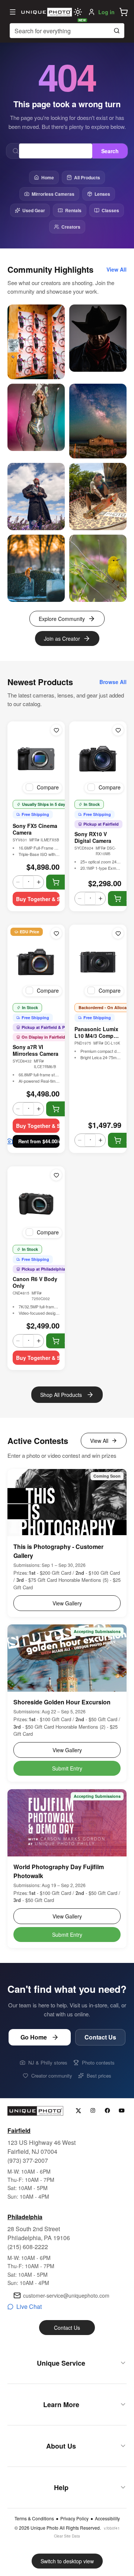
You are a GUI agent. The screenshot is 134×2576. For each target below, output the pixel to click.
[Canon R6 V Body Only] (36, 1204)
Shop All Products (61, 1395)
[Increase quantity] (39, 882)
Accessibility (107, 2518)
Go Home (34, 2037)
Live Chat (29, 2306)
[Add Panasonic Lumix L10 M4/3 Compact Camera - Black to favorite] (118, 933)
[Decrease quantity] (18, 882)
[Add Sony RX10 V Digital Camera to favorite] (118, 730)
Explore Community (62, 619)
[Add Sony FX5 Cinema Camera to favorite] (56, 730)
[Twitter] (78, 2111)
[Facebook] (107, 2111)
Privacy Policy (74, 2518)
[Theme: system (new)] (78, 12)
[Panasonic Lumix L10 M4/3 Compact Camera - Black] (98, 962)
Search (110, 151)
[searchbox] (67, 31)
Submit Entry (67, 1768)
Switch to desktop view (67, 2561)
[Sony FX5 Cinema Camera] (36, 759)
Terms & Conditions (34, 2518)
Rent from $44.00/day (39, 1141)
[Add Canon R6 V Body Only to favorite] (56, 1175)
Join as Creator (62, 638)
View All (99, 1441)
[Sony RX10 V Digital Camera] (98, 759)
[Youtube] (122, 2111)
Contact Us (100, 2037)
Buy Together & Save (38, 899)
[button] (124, 12)
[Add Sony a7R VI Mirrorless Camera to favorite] (56, 933)
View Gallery (67, 1603)
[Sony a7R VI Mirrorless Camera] (36, 962)
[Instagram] (93, 2111)
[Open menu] (13, 12)
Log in (106, 12)
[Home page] (46, 12)
